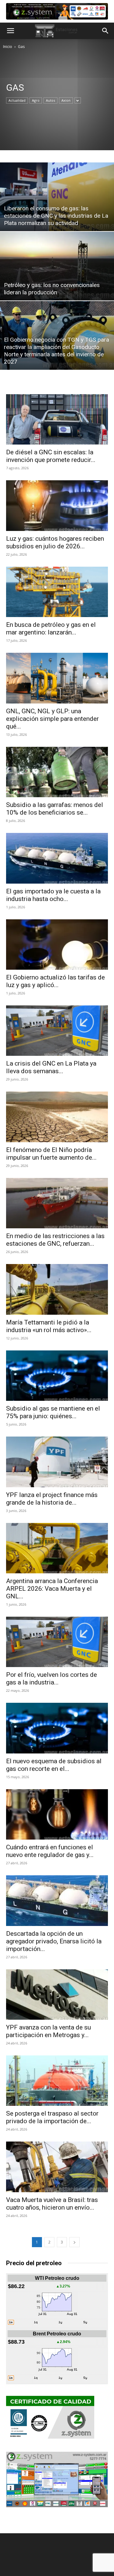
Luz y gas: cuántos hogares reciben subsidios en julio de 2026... (55, 542)
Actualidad (17, 100)
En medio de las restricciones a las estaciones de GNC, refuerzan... (55, 1240)
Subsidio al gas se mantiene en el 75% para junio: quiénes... (53, 1412)
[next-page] (74, 2242)
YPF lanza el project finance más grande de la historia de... (52, 1499)
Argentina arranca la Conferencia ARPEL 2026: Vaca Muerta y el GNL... (52, 1589)
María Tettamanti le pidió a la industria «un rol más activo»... (49, 1326)
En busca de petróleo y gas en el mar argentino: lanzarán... (51, 629)
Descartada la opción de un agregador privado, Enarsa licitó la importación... (54, 1941)
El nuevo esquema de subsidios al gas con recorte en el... (54, 1765)
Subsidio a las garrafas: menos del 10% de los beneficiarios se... (55, 809)
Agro (36, 100)
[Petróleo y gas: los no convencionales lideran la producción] (57, 266)
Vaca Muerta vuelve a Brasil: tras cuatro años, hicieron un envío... (52, 2204)
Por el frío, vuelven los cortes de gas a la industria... (52, 1679)
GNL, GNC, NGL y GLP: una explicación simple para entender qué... (52, 719)
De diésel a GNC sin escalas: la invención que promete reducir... (51, 456)
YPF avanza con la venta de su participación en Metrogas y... (48, 2031)
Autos (50, 100)
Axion (66, 100)
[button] (10, 31)
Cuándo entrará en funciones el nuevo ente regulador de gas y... (50, 1851)
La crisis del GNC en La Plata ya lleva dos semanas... (51, 1067)
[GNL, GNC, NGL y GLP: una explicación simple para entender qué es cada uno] (57, 678)
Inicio (8, 47)
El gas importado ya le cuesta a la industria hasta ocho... (53, 895)
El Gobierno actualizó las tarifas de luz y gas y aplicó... (55, 981)
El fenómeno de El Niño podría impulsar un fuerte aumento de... (51, 1154)
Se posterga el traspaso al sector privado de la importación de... (52, 2117)
